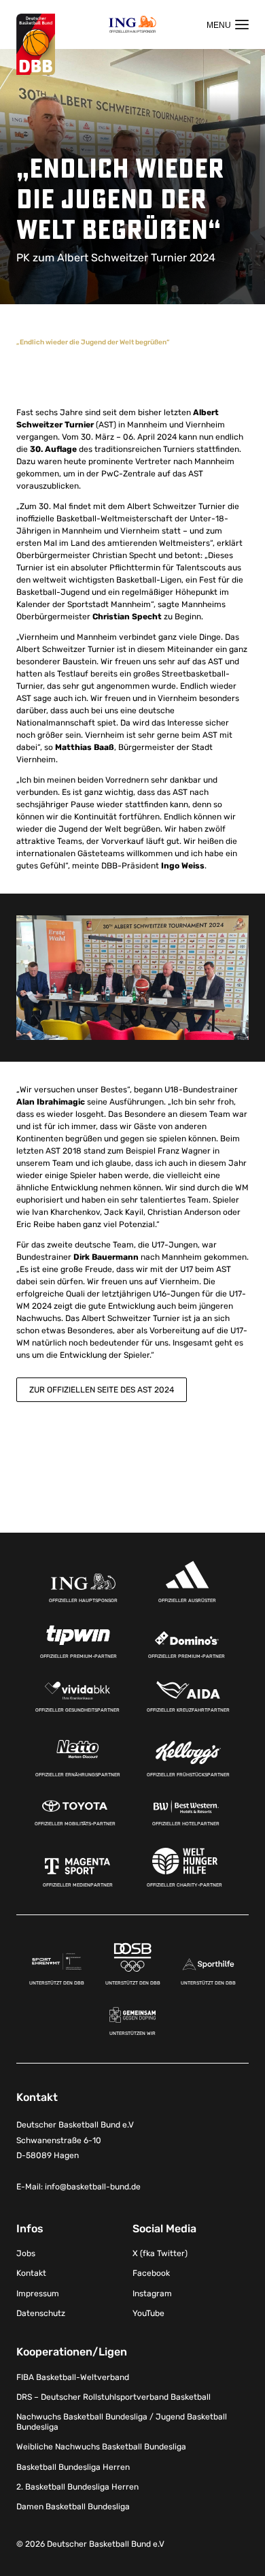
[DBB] (36, 45)
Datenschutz (41, 2313)
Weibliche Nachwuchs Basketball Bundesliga (101, 2447)
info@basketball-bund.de (93, 2187)
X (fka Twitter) (160, 2253)
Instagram (152, 2294)
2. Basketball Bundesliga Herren (77, 2487)
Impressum (38, 2294)
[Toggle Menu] (228, 25)
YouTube (148, 2313)
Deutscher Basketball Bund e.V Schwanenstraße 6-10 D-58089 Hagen (75, 2140)
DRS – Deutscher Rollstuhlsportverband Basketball (113, 2397)
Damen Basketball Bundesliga (73, 2507)
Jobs (26, 2253)
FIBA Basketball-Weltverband (73, 2377)
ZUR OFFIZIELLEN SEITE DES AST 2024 (102, 1390)
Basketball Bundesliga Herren (73, 2467)
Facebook (151, 2273)
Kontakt (31, 2273)
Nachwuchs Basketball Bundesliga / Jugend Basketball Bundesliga (122, 2422)
